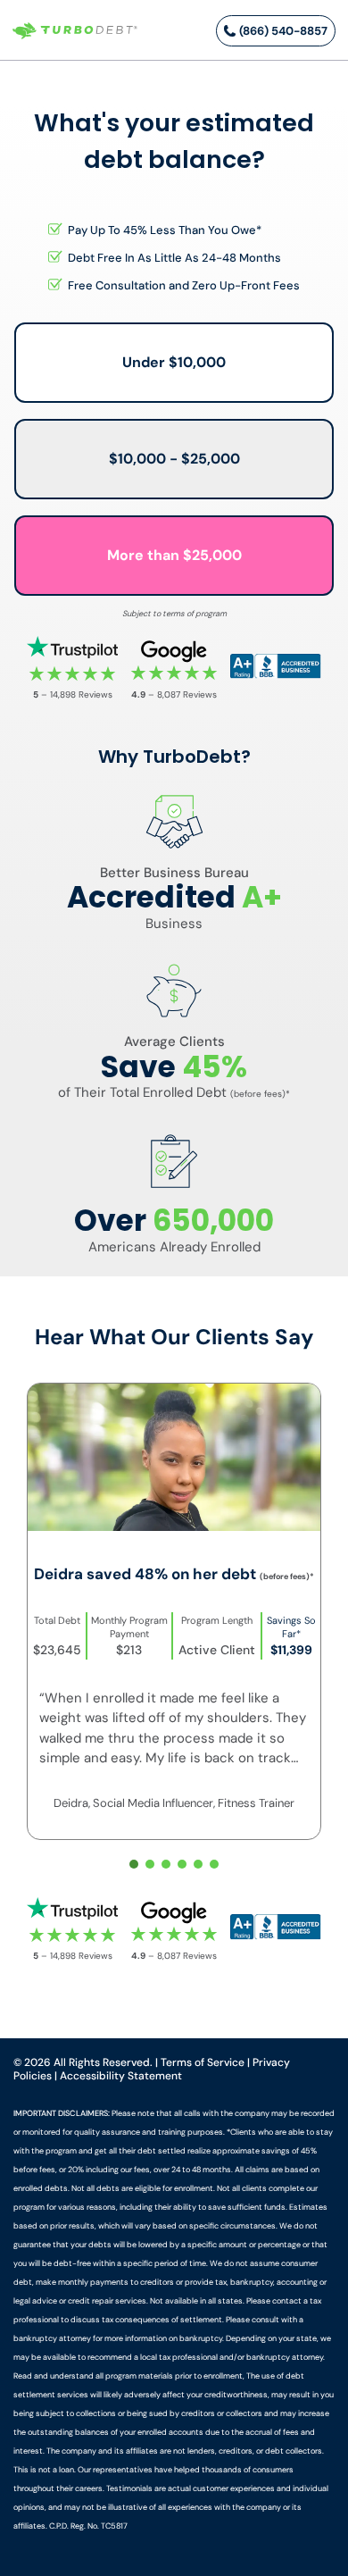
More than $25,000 (174, 555)
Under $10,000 (174, 362)
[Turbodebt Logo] (75, 31)
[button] (134, 1864)
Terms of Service (203, 2062)
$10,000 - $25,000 (174, 459)
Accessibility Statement (121, 2076)
